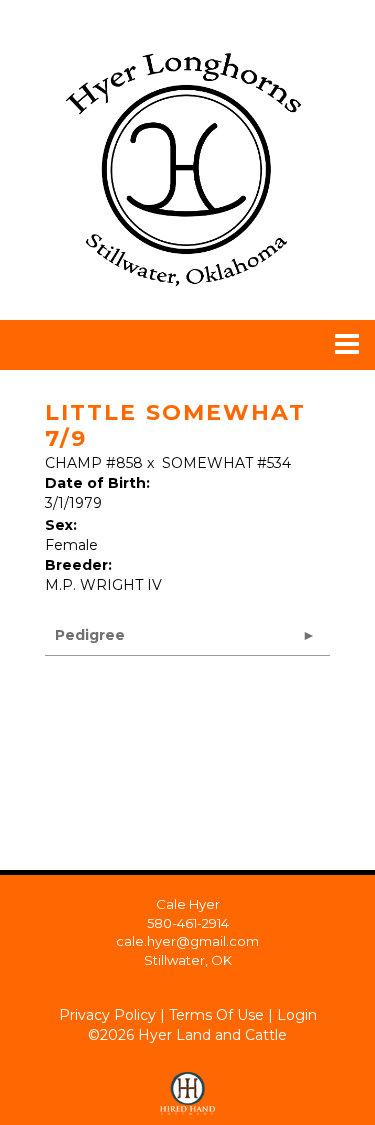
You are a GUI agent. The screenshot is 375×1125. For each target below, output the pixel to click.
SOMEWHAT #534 (226, 463)
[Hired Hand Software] (187, 1085)
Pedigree (90, 635)
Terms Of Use (216, 1015)
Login (297, 1015)
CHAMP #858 (94, 463)
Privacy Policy (107, 1015)
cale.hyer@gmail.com (187, 941)
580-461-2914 (188, 923)
